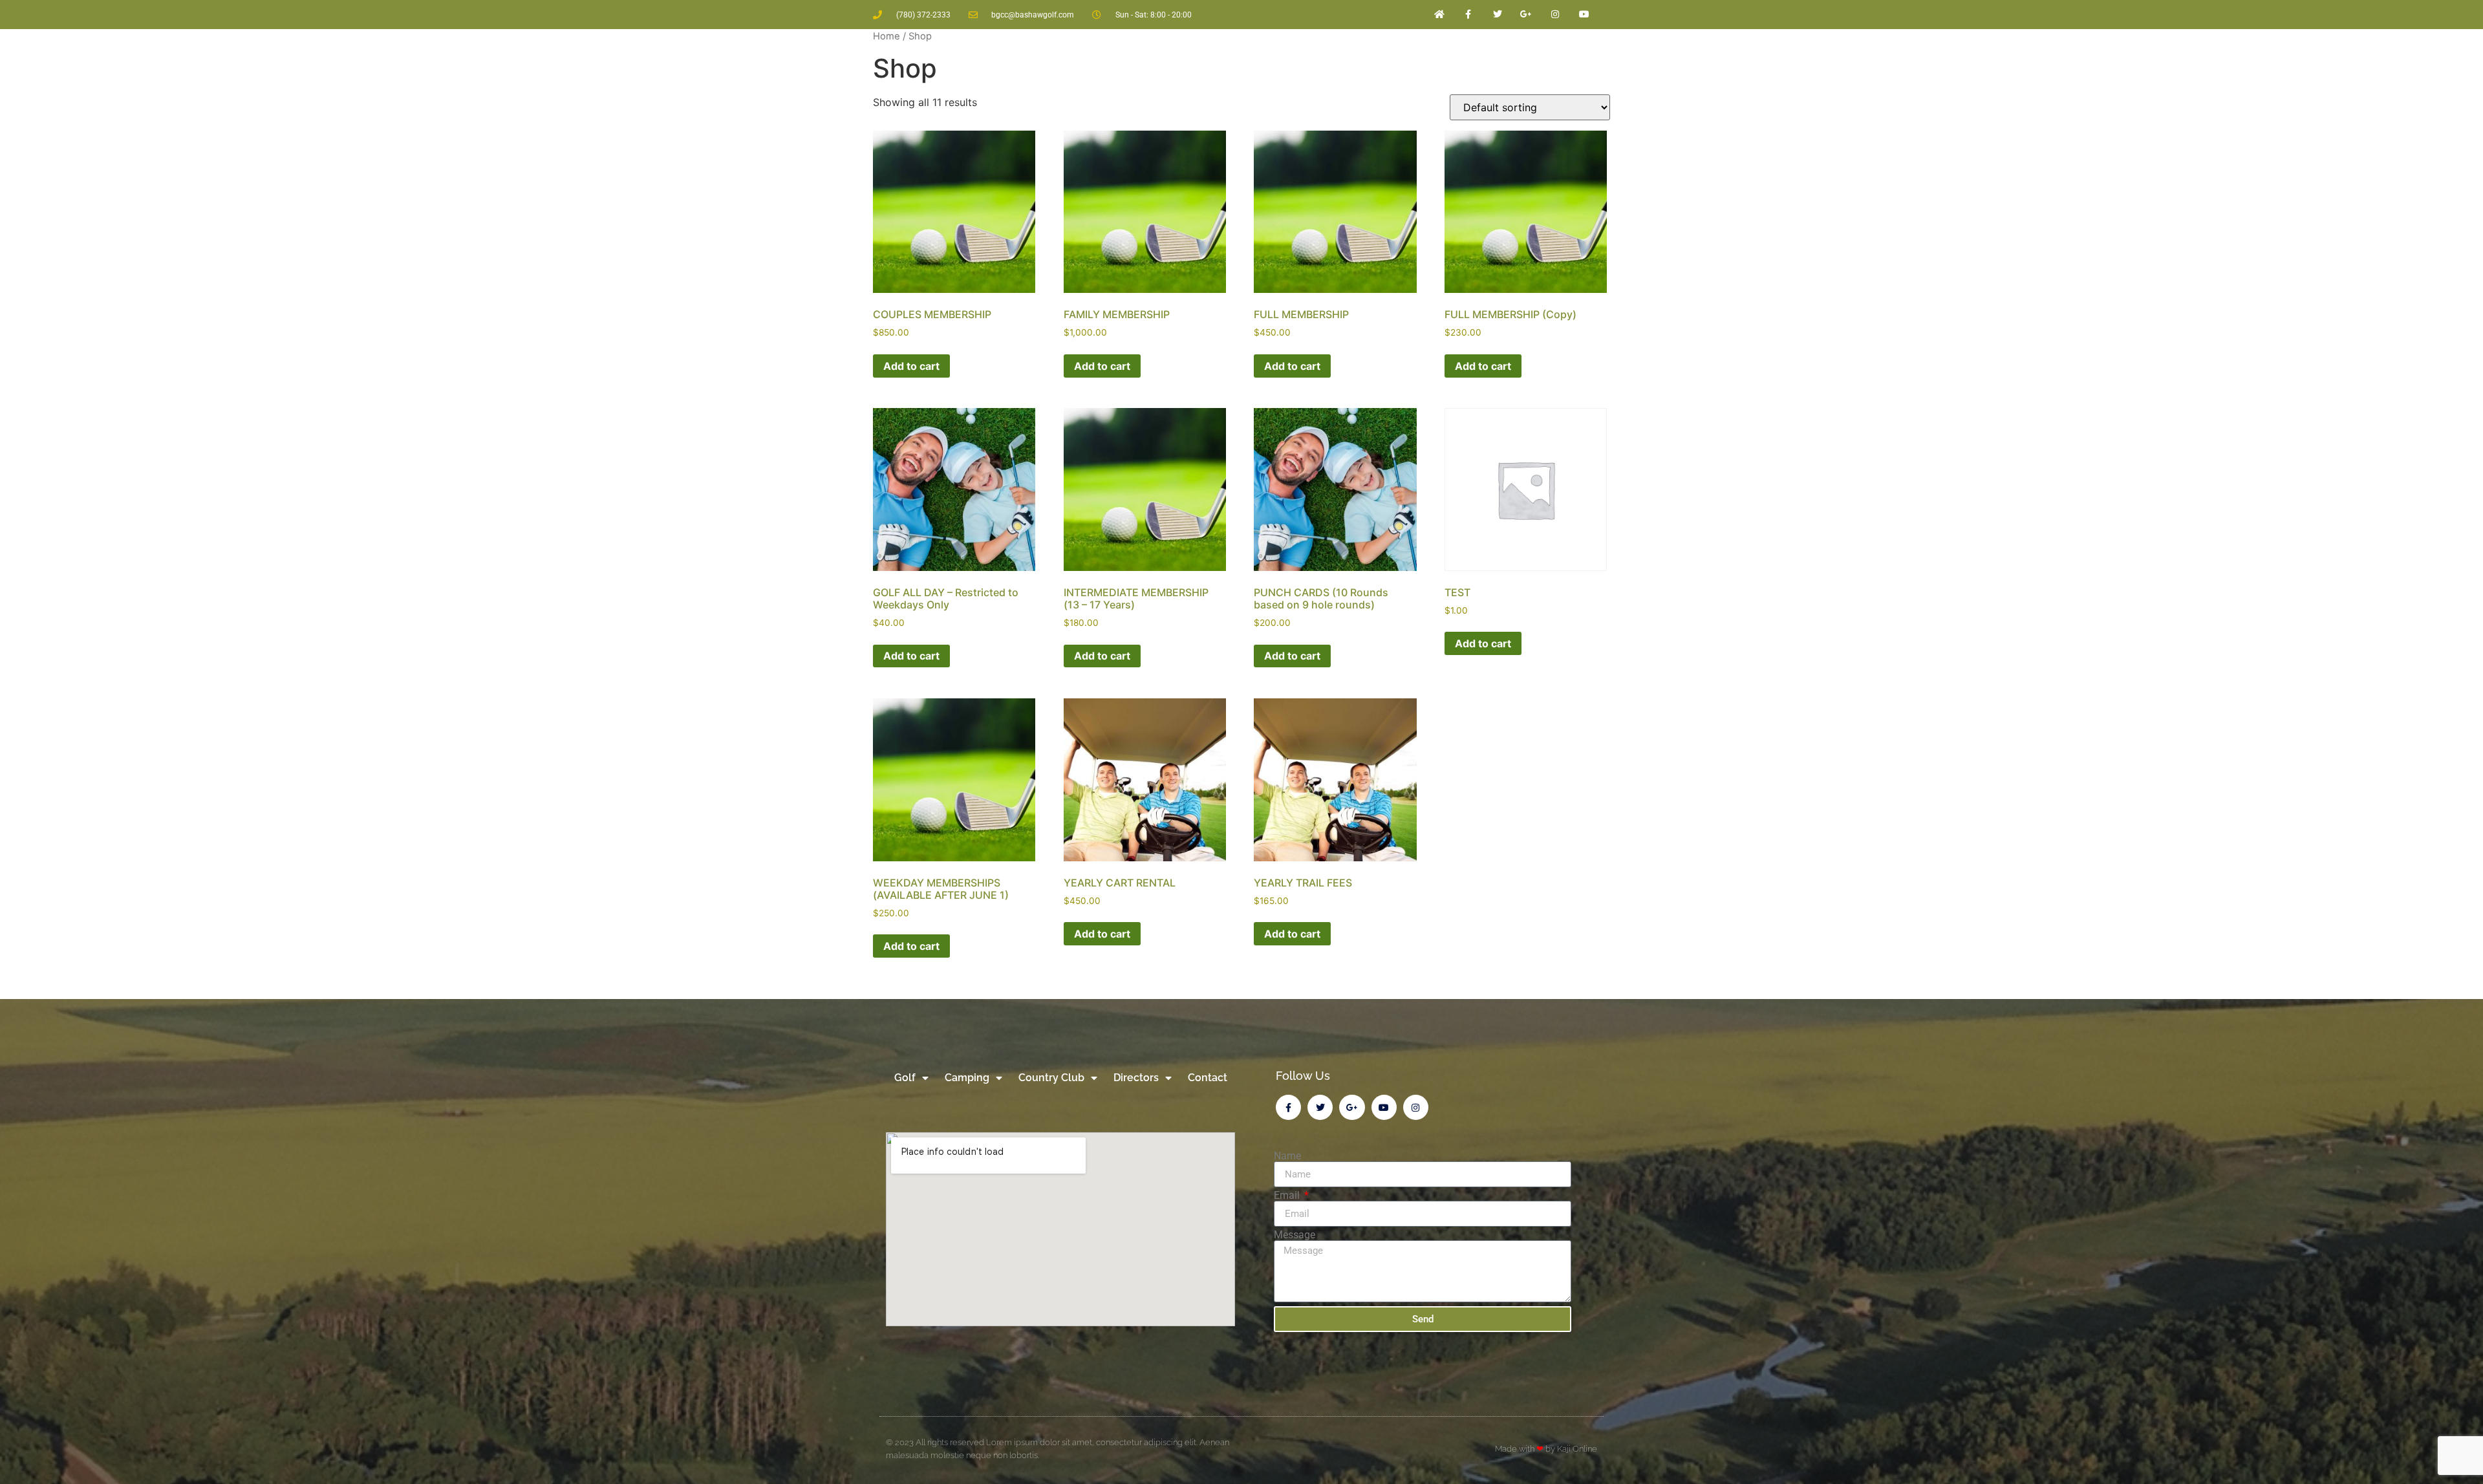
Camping (967, 1078)
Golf (905, 1078)
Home (887, 36)
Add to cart (911, 366)
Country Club (1051, 1078)
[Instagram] (1555, 15)
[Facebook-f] (1469, 15)
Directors (1136, 1078)
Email (1288, 1196)
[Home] (1440, 15)
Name (1287, 1156)
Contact (1208, 1078)
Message (1295, 1235)
